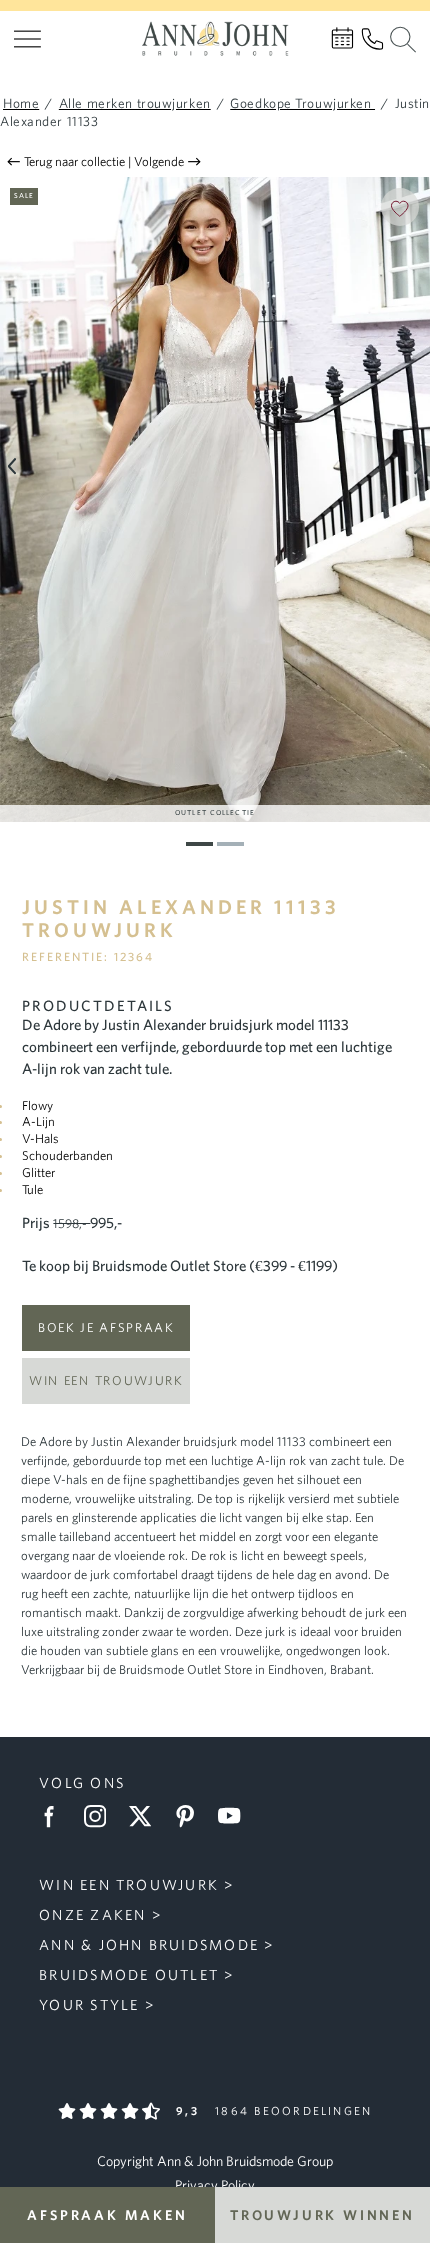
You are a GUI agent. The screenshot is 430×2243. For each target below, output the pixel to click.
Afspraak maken (107, 2215)
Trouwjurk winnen (322, 2215)
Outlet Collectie (215, 812)
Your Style (89, 2004)
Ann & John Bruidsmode (149, 1944)
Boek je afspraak (106, 1327)
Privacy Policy (215, 2185)
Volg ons (82, 1782)
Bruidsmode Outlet (129, 1974)
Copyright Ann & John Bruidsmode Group (215, 2161)
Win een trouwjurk (106, 1380)
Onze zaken (92, 1914)
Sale (24, 195)
